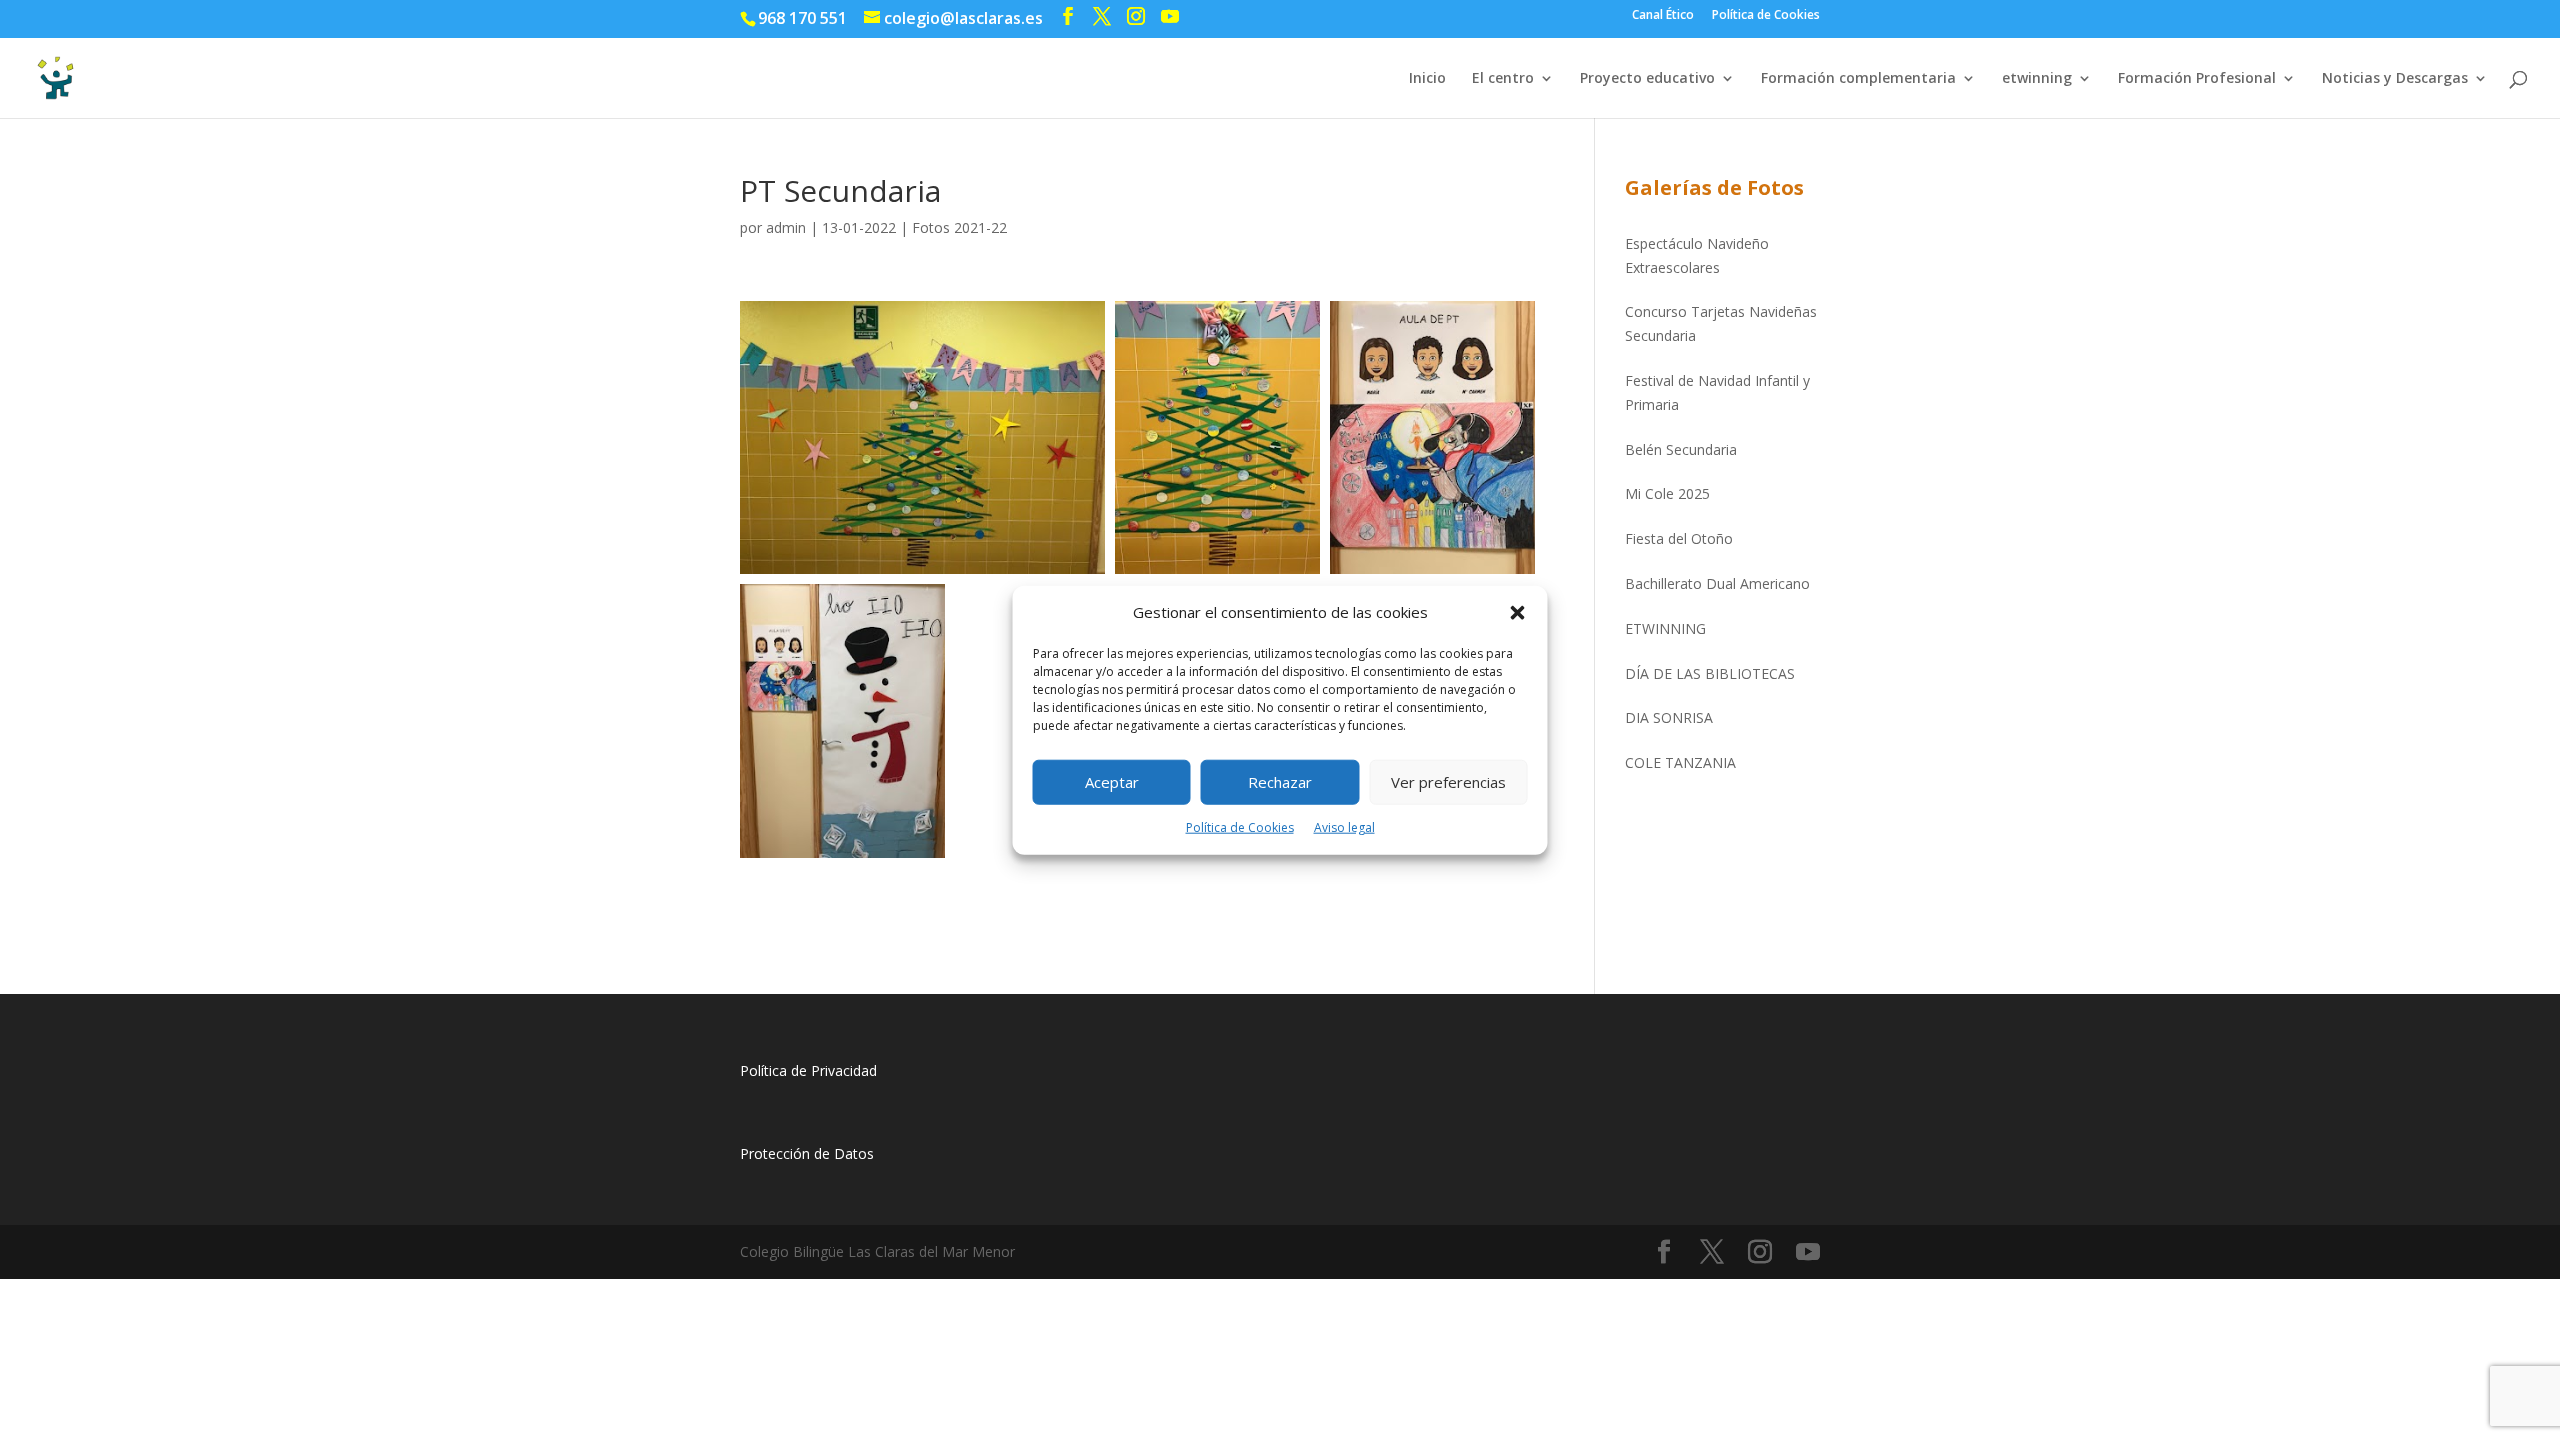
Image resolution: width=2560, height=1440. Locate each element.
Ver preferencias (1448, 782)
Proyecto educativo (1647, 79)
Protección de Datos (807, 1153)
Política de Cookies (1240, 827)
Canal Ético (1663, 16)
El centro (1503, 79)
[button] (1518, 613)
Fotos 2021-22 (959, 227)
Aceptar (1112, 782)
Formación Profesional (2197, 79)
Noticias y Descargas (2395, 79)
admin (786, 227)
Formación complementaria (1858, 79)
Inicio (1427, 79)
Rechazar (1280, 782)
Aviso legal (1344, 827)
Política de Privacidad (808, 1070)
